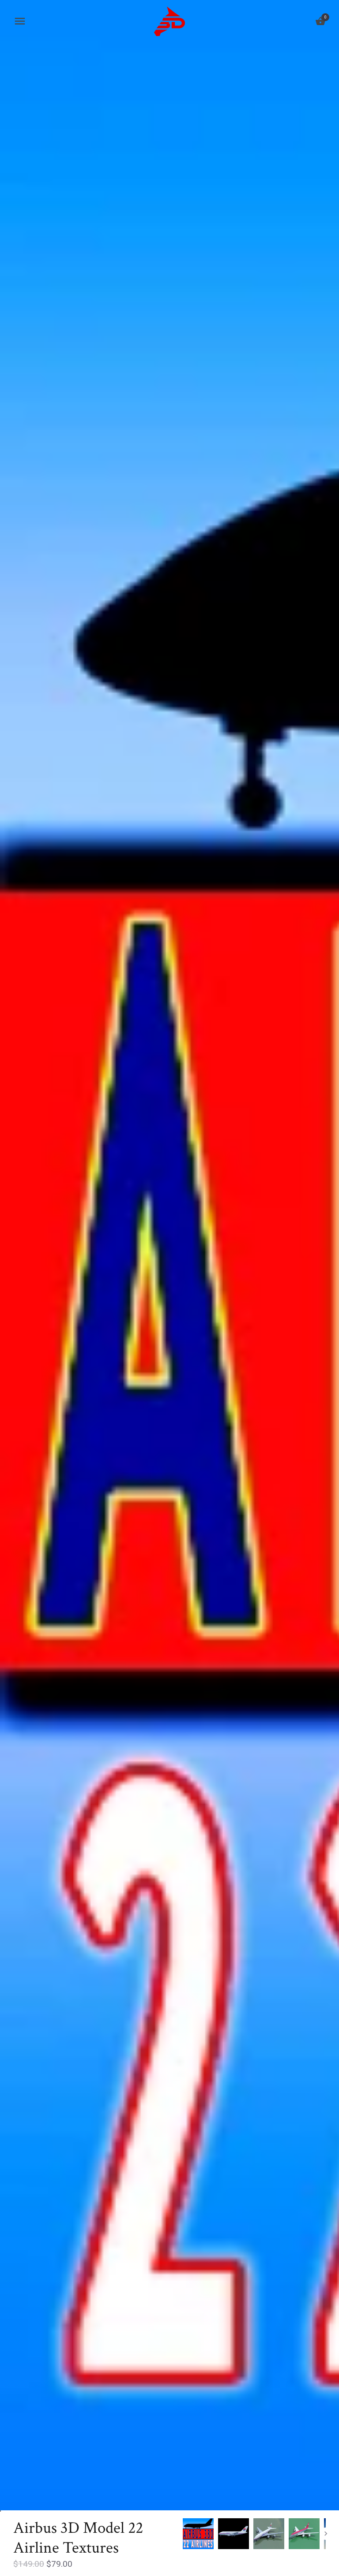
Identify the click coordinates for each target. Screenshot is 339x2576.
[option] (198, 2534)
